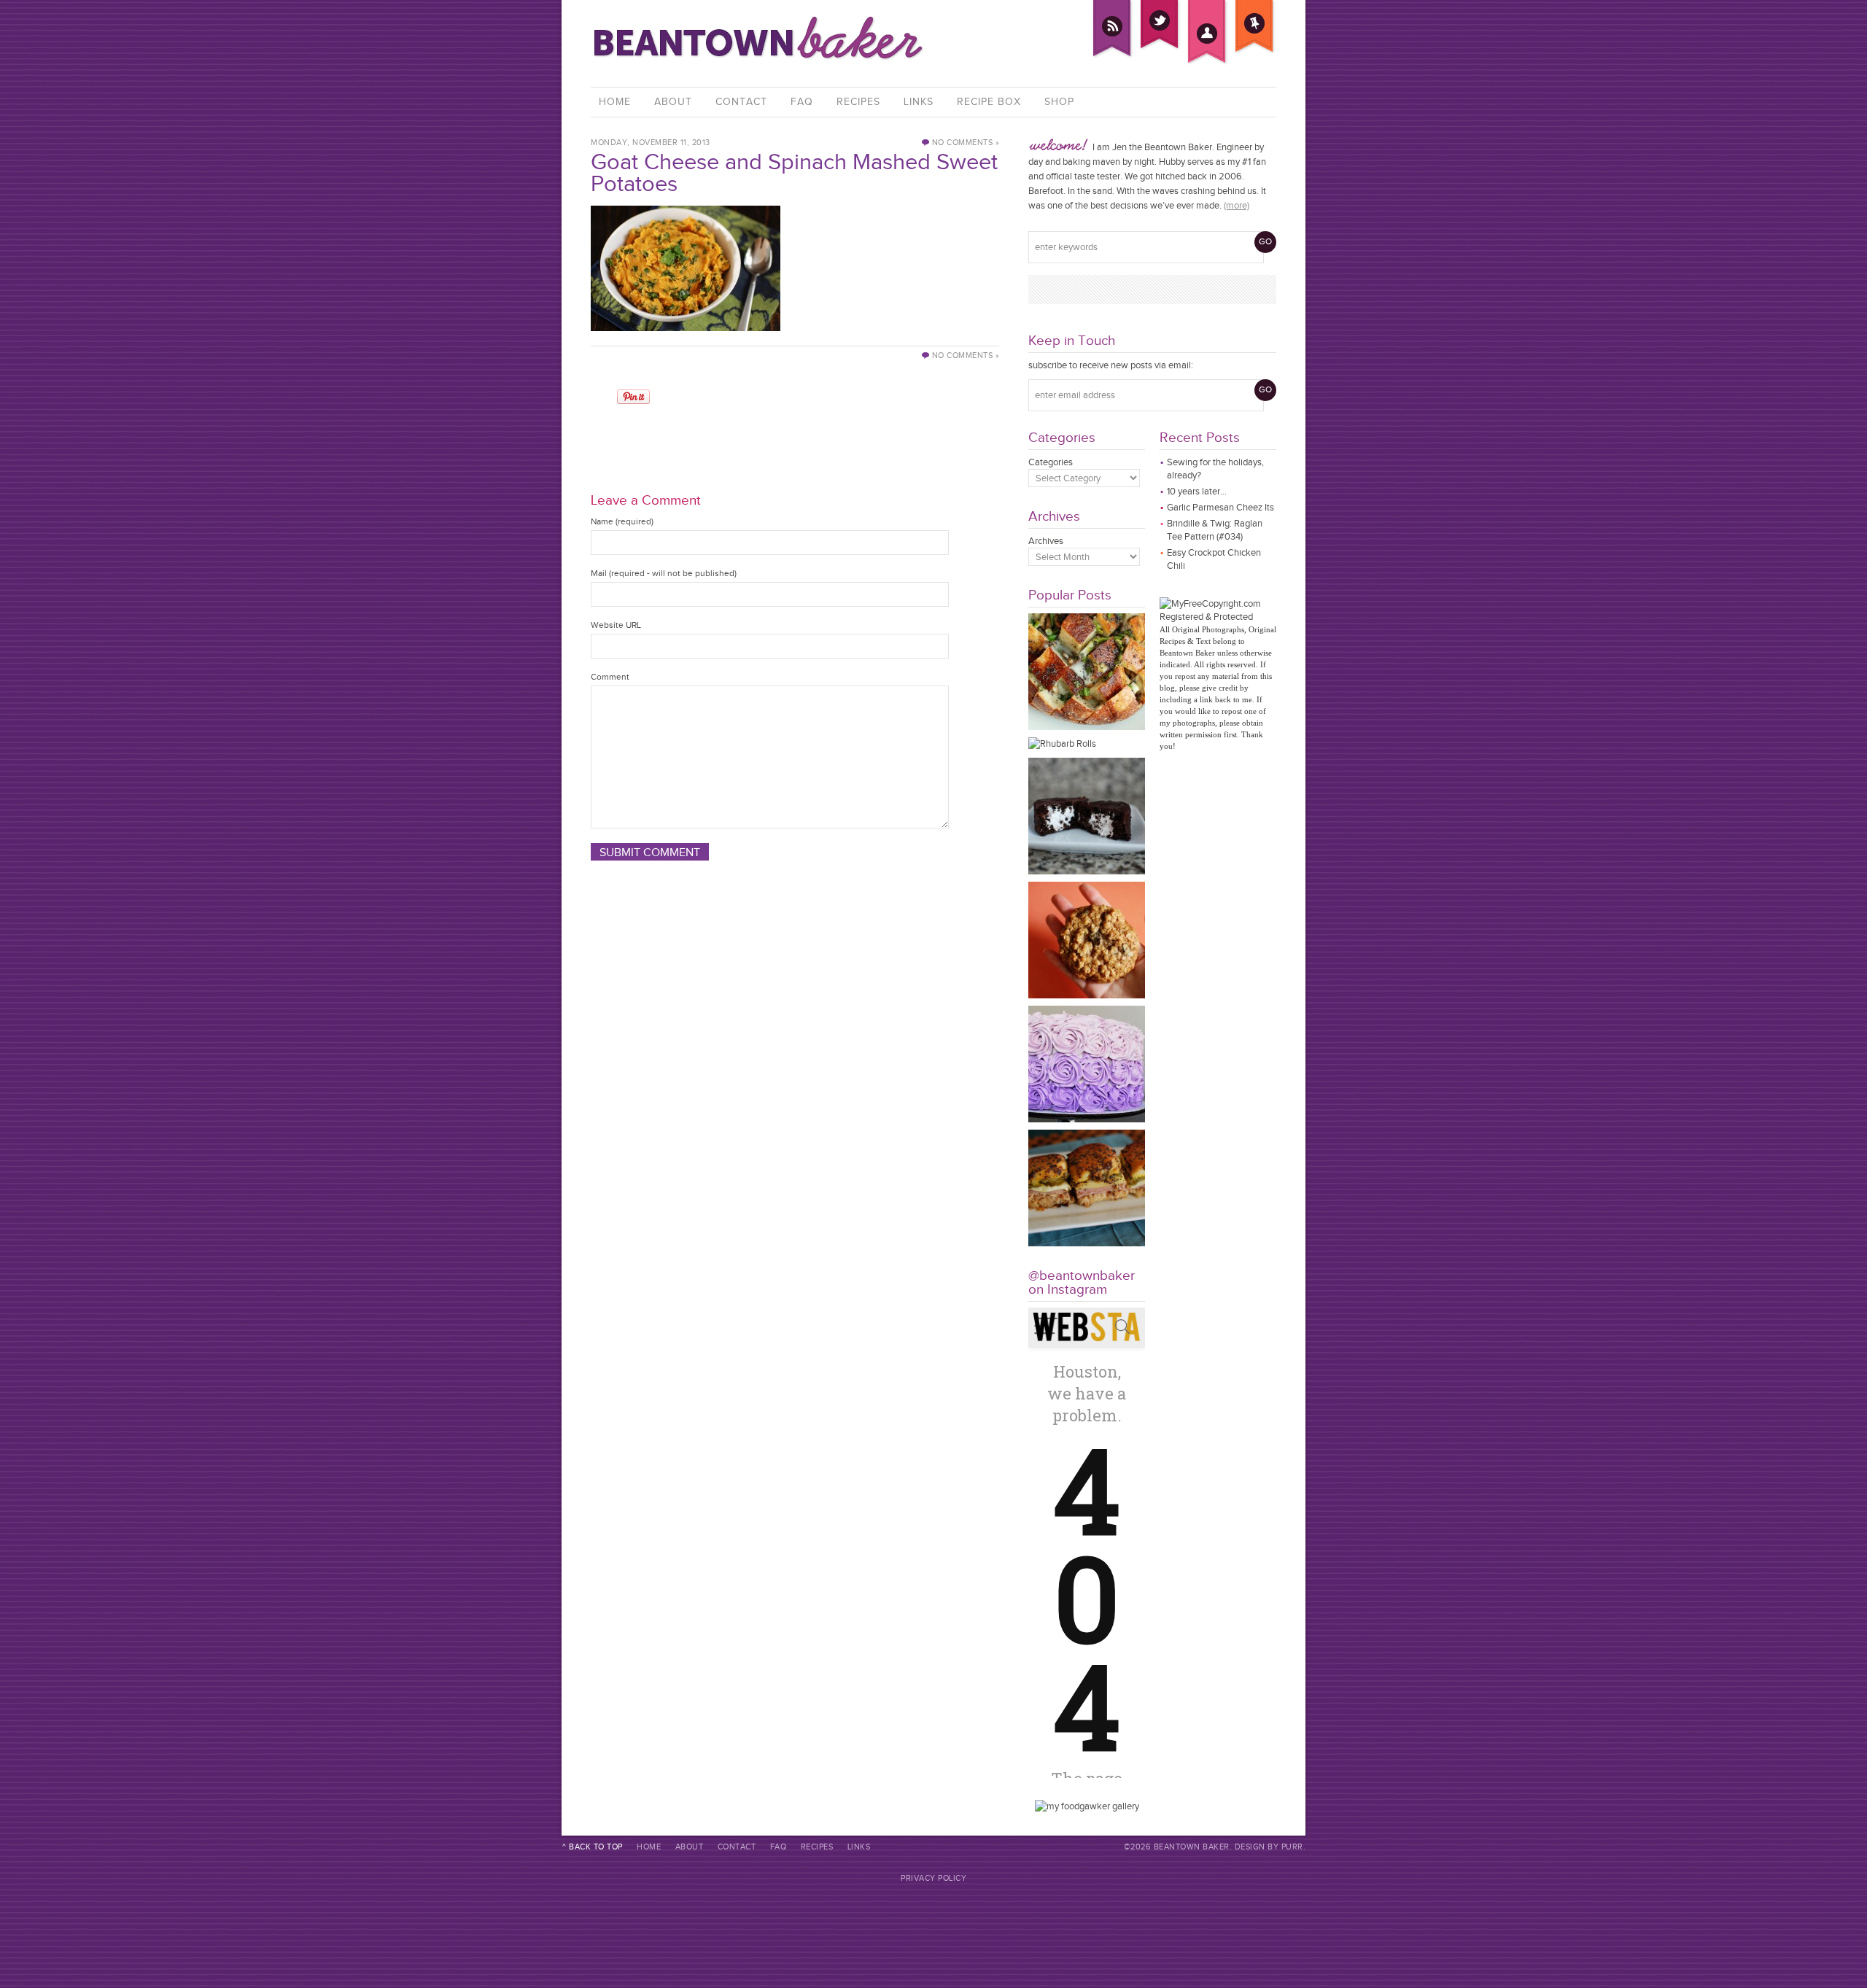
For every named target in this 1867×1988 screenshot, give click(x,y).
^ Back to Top (593, 1847)
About (673, 102)
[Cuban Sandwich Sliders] (1087, 1243)
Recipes (858, 102)
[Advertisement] (795, 431)
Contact (741, 102)
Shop (1059, 102)
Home (615, 102)
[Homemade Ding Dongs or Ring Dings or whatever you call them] (1087, 871)
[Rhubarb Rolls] (1062, 743)
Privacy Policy (933, 1878)
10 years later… (1197, 491)
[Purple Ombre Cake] (1087, 1119)
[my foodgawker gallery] (1087, 1806)
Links (919, 102)
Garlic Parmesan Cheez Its (1220, 507)
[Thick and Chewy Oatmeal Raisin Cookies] (1087, 995)
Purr (1292, 1847)
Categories (1051, 462)
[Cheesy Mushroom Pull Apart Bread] (1087, 727)
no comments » (966, 143)
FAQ (802, 102)
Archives (1046, 541)
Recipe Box (989, 102)
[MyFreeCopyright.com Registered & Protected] (1218, 617)
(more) (1237, 205)
